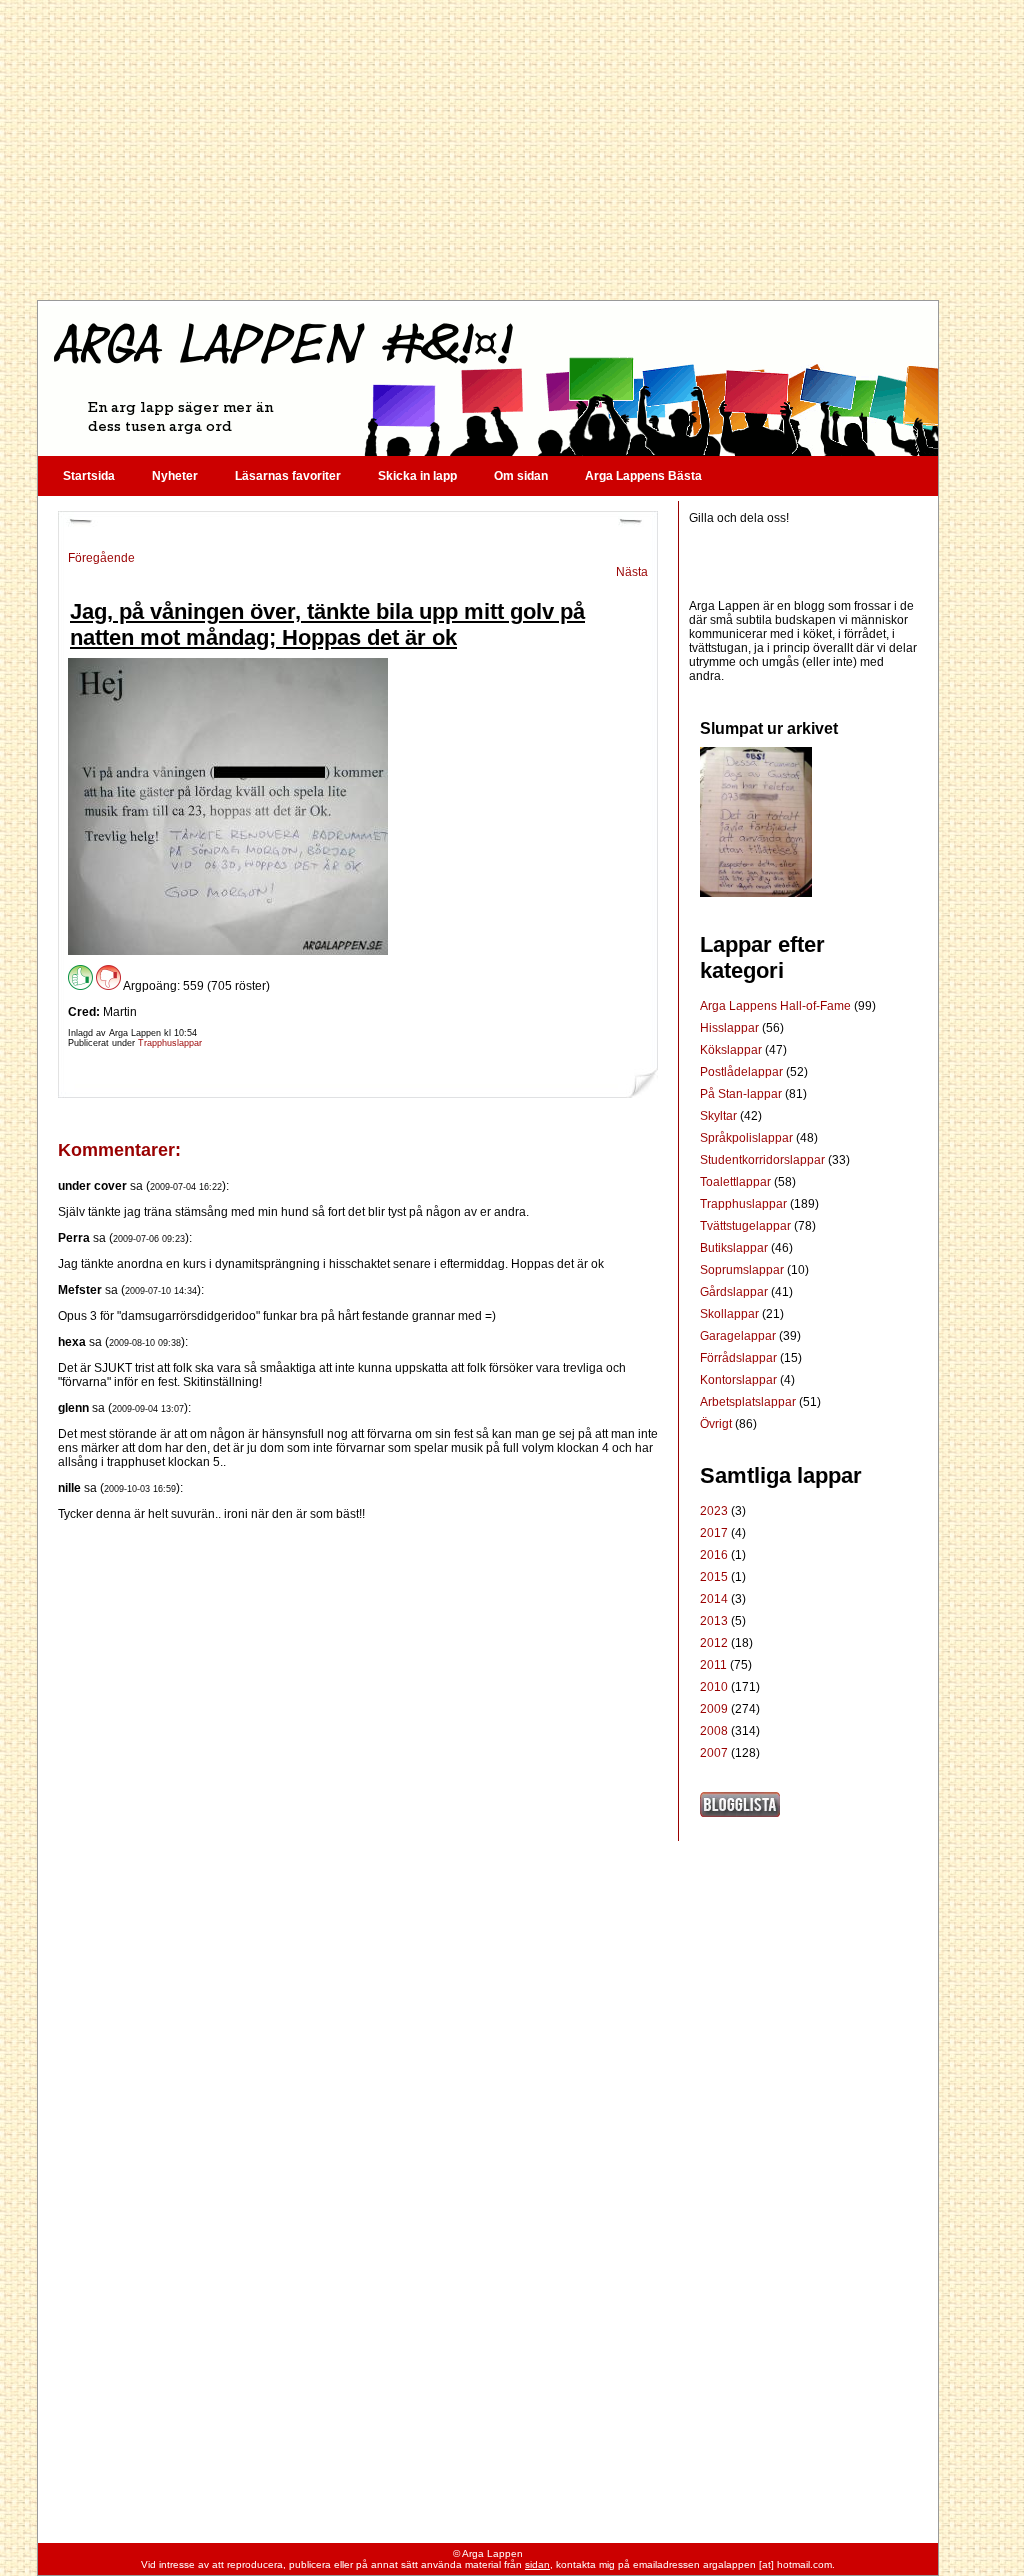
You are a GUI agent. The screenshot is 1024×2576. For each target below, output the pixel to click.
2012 (714, 1643)
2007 (714, 1753)
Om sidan (521, 476)
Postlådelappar (743, 1072)
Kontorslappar (740, 1380)
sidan (537, 2564)
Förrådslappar (740, 1358)
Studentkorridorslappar (764, 1160)
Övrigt (717, 1424)
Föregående (101, 558)
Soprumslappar (743, 1270)
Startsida (89, 476)
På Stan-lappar (742, 1094)
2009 (714, 1709)
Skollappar (731, 1314)
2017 (714, 1533)
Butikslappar (735, 1248)
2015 (714, 1577)
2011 (713, 1665)
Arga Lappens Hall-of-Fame (777, 1006)
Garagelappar (739, 1336)
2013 (714, 1621)
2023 (714, 1511)
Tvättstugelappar (747, 1226)
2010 (714, 1687)
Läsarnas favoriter (288, 476)
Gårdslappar (735, 1292)
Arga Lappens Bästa (643, 476)
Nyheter (175, 476)
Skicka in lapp (417, 476)
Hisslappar (731, 1028)
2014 (714, 1599)
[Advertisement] (487, 150)
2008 (714, 1731)
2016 (714, 1555)
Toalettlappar (737, 1182)
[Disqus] (358, 1771)
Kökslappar (732, 1050)
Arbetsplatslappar (749, 1402)
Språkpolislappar (748, 1138)
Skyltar (720, 1116)
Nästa (632, 572)
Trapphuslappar (170, 1043)
